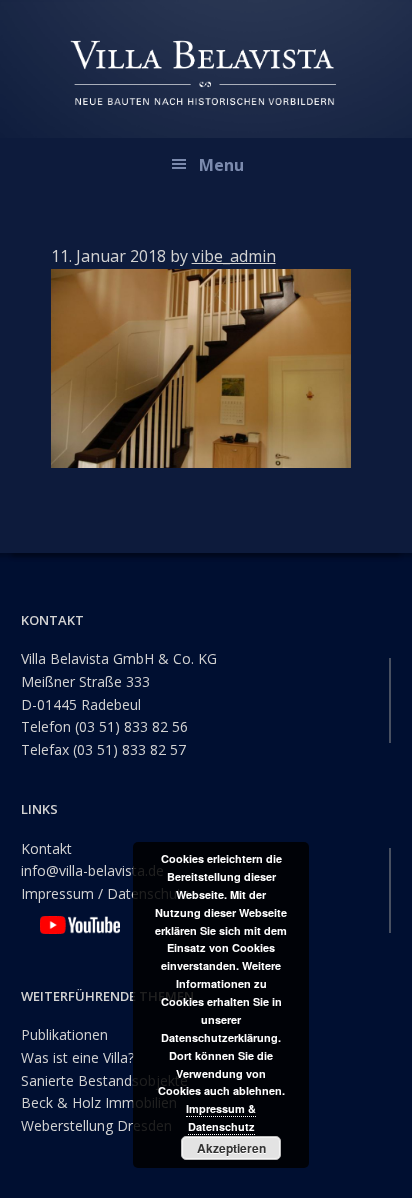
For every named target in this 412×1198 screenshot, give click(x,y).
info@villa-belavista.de (92, 870)
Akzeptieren (231, 1148)
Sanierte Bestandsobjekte (104, 1080)
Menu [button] (221, 165)
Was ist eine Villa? (77, 1057)
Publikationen (64, 1034)
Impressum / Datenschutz (105, 893)
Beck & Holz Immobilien (99, 1102)
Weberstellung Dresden (96, 1125)
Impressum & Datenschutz (221, 1117)
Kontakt (46, 848)
